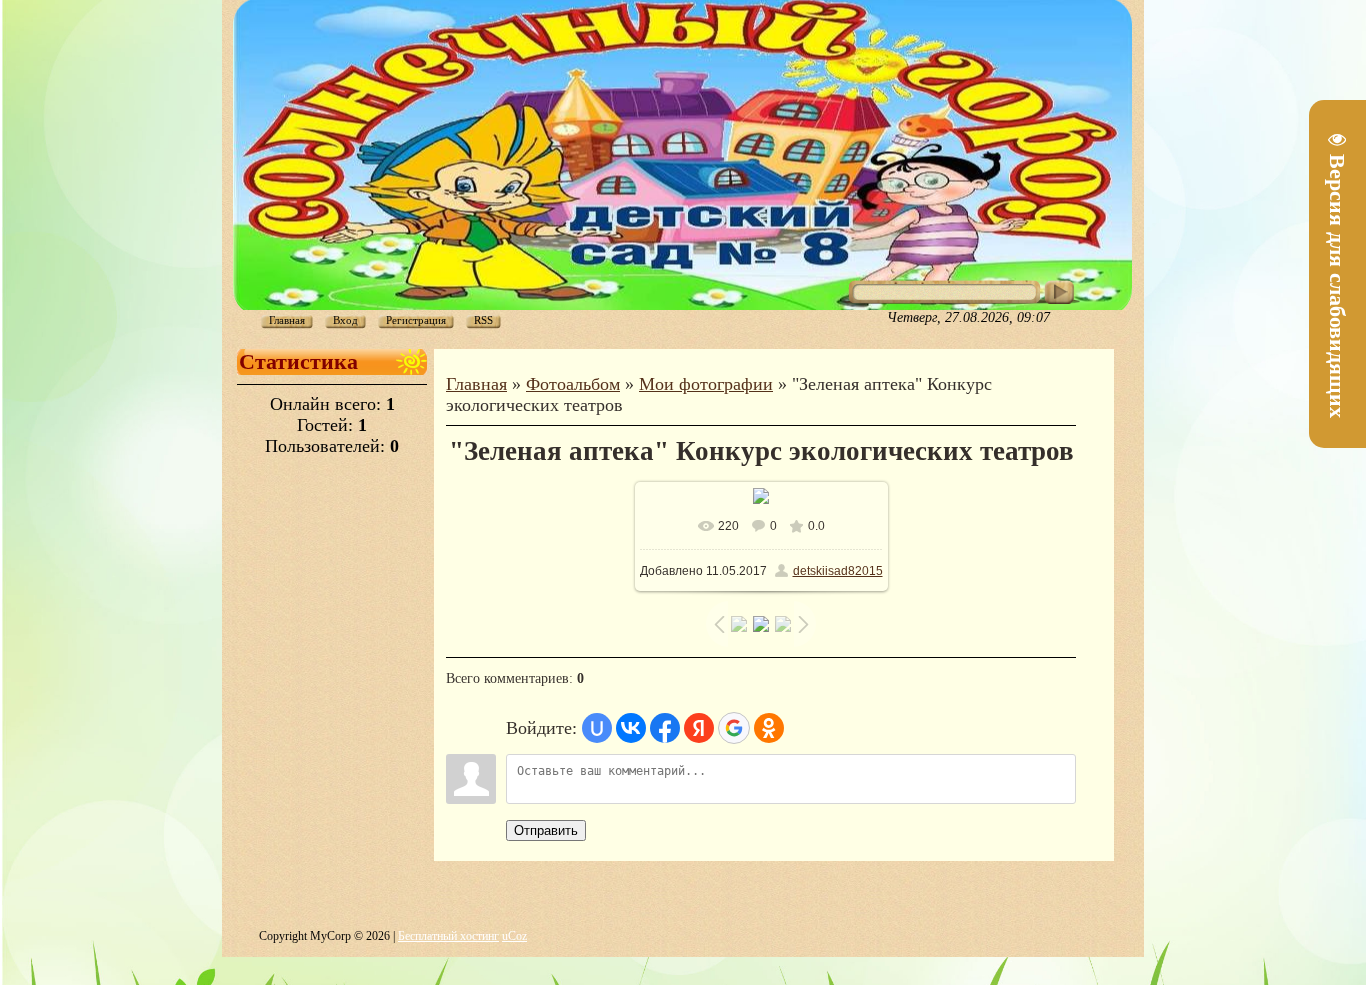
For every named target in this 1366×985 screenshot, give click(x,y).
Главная (476, 384)
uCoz (514, 936)
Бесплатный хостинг (448, 936)
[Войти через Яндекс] (699, 728)
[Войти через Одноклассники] (769, 728)
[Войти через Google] (734, 728)
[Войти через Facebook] (665, 728)
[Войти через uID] (597, 728)
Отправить (546, 830)
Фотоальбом (573, 384)
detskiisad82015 (838, 571)
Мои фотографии (706, 384)
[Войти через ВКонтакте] (631, 728)
